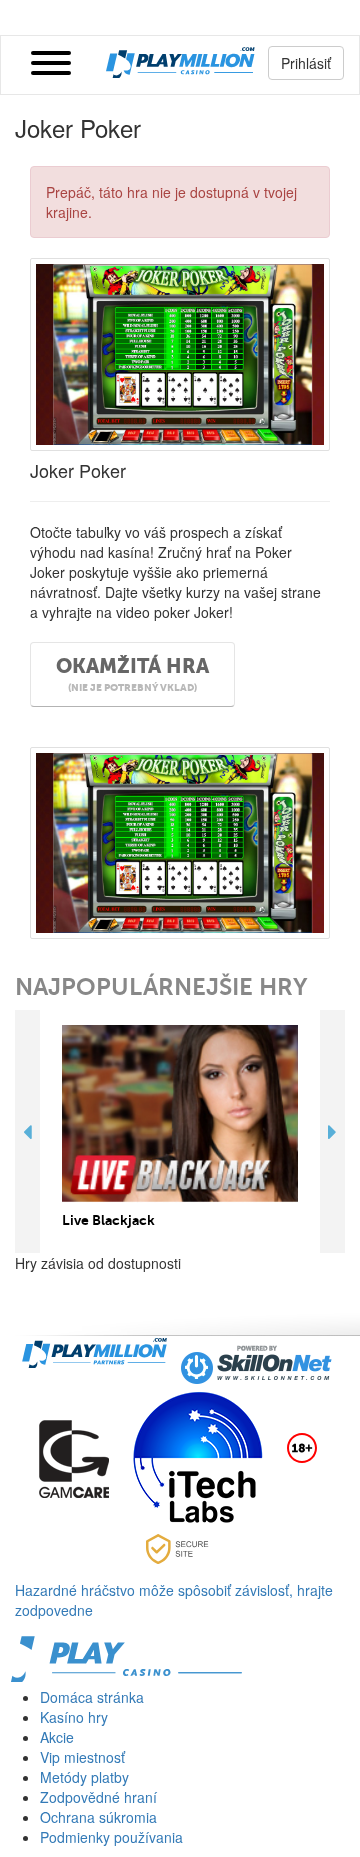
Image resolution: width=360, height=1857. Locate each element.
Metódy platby (84, 1777)
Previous (27, 1131)
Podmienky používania (111, 1837)
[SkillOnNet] (257, 1362)
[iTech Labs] (198, 1457)
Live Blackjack (108, 1220)
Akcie (57, 1737)
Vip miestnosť (82, 1757)
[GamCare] (74, 1457)
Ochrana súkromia (98, 1817)
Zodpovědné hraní (98, 1797)
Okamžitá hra (132, 674)
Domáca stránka (92, 1697)
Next (332, 1131)
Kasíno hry (74, 1717)
